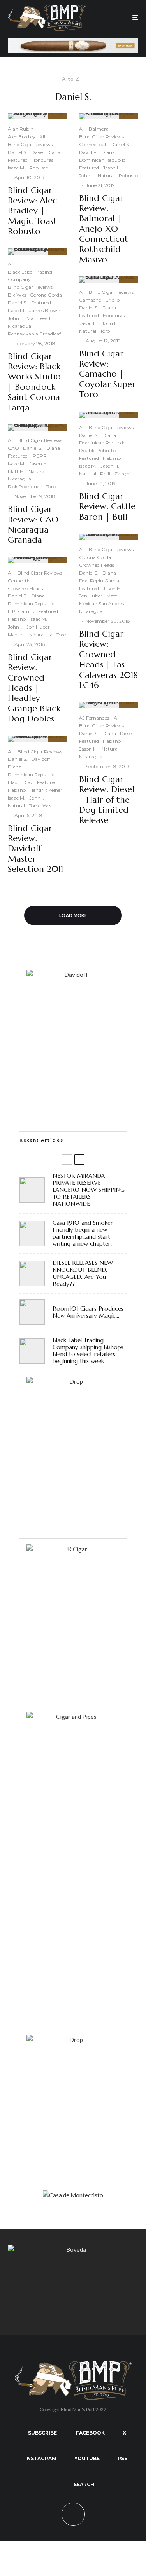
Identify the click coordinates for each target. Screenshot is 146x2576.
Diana (54, 152)
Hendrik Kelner (46, 790)
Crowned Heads (25, 588)
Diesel (126, 733)
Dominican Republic (31, 603)
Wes (47, 806)
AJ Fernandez (94, 718)
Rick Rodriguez (25, 486)
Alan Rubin (21, 129)
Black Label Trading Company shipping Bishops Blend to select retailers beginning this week (88, 1351)
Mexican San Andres (101, 603)
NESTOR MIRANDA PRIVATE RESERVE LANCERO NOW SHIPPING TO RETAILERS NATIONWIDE (89, 1190)
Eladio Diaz (20, 782)
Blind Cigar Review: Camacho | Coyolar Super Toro (107, 374)
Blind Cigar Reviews (30, 144)
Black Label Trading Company (30, 276)
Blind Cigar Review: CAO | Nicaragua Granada (37, 525)
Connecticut (22, 581)
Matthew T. (39, 318)
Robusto (39, 168)
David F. (88, 152)
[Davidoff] (73, 43)
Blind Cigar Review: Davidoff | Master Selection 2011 (35, 849)
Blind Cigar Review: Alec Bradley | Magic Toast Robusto (32, 211)
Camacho (90, 300)
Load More (73, 915)
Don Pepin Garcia (99, 581)
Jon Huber (38, 627)
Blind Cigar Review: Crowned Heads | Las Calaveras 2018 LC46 (108, 660)
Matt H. (16, 471)
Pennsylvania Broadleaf (34, 334)
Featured (18, 160)
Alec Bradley (22, 137)
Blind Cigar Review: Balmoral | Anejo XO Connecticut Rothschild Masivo (104, 229)
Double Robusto (97, 450)
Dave (37, 152)
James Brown (45, 310)
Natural (37, 471)
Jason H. (39, 464)
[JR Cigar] (73, 1549)
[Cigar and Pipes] (73, 1717)
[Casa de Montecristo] (73, 2195)
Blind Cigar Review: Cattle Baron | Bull (107, 507)
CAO (13, 448)
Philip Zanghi (115, 474)
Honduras (42, 160)
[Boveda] (73, 2249)
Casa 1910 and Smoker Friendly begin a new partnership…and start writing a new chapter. (83, 1233)
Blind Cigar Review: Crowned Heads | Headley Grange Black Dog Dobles (34, 688)
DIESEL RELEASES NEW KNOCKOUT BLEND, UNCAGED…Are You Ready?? (83, 1273)
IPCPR (39, 456)
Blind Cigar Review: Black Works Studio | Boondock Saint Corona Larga (34, 382)
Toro (51, 486)
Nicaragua (19, 326)
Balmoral (99, 129)
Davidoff (41, 759)
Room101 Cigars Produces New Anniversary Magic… (88, 1312)
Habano (17, 619)
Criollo (112, 300)
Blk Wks (17, 295)
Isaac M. (17, 168)
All (42, 137)
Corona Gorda (46, 295)
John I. (15, 318)
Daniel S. (18, 152)
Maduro (17, 635)
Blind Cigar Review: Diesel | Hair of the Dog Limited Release (107, 800)
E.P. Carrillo (21, 611)
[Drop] (73, 1381)
